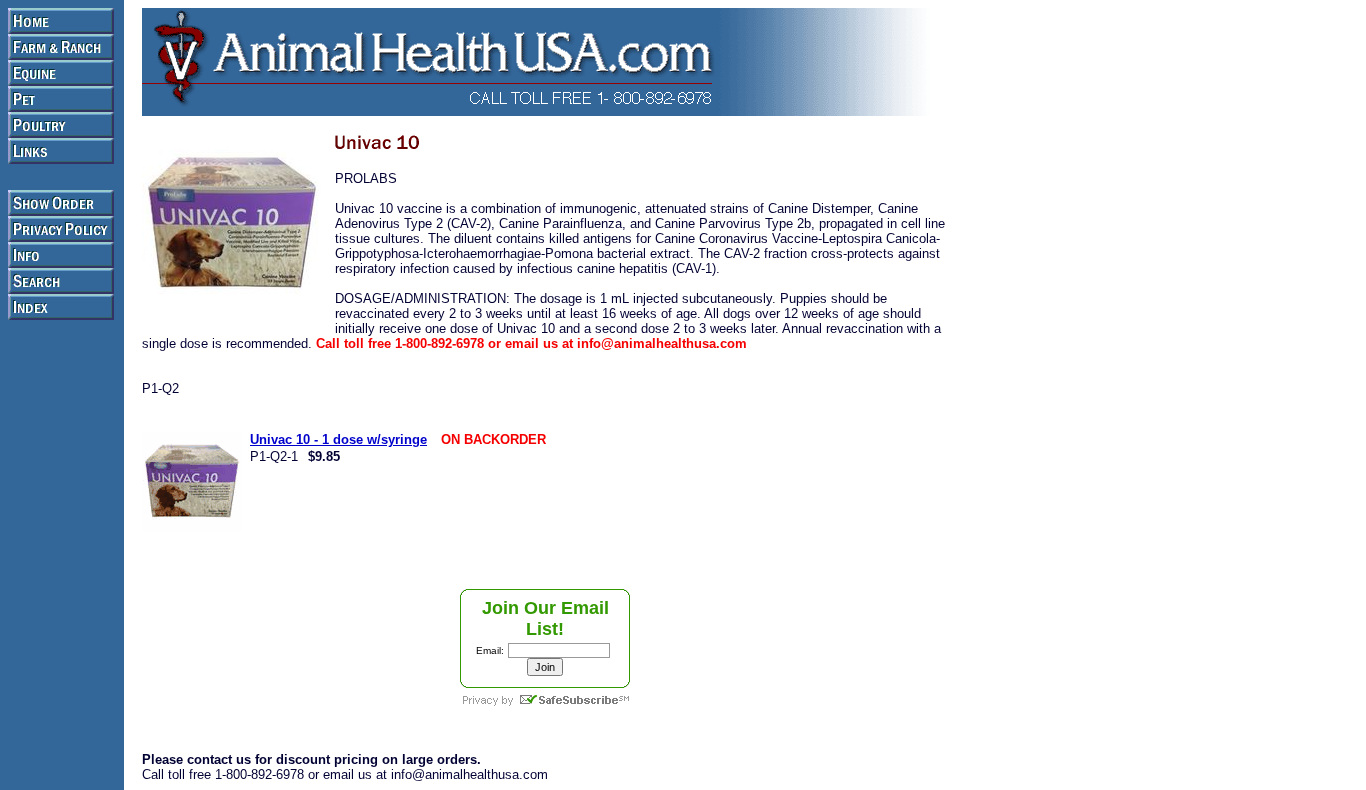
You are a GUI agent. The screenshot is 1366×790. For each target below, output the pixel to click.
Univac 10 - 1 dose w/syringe (338, 439)
